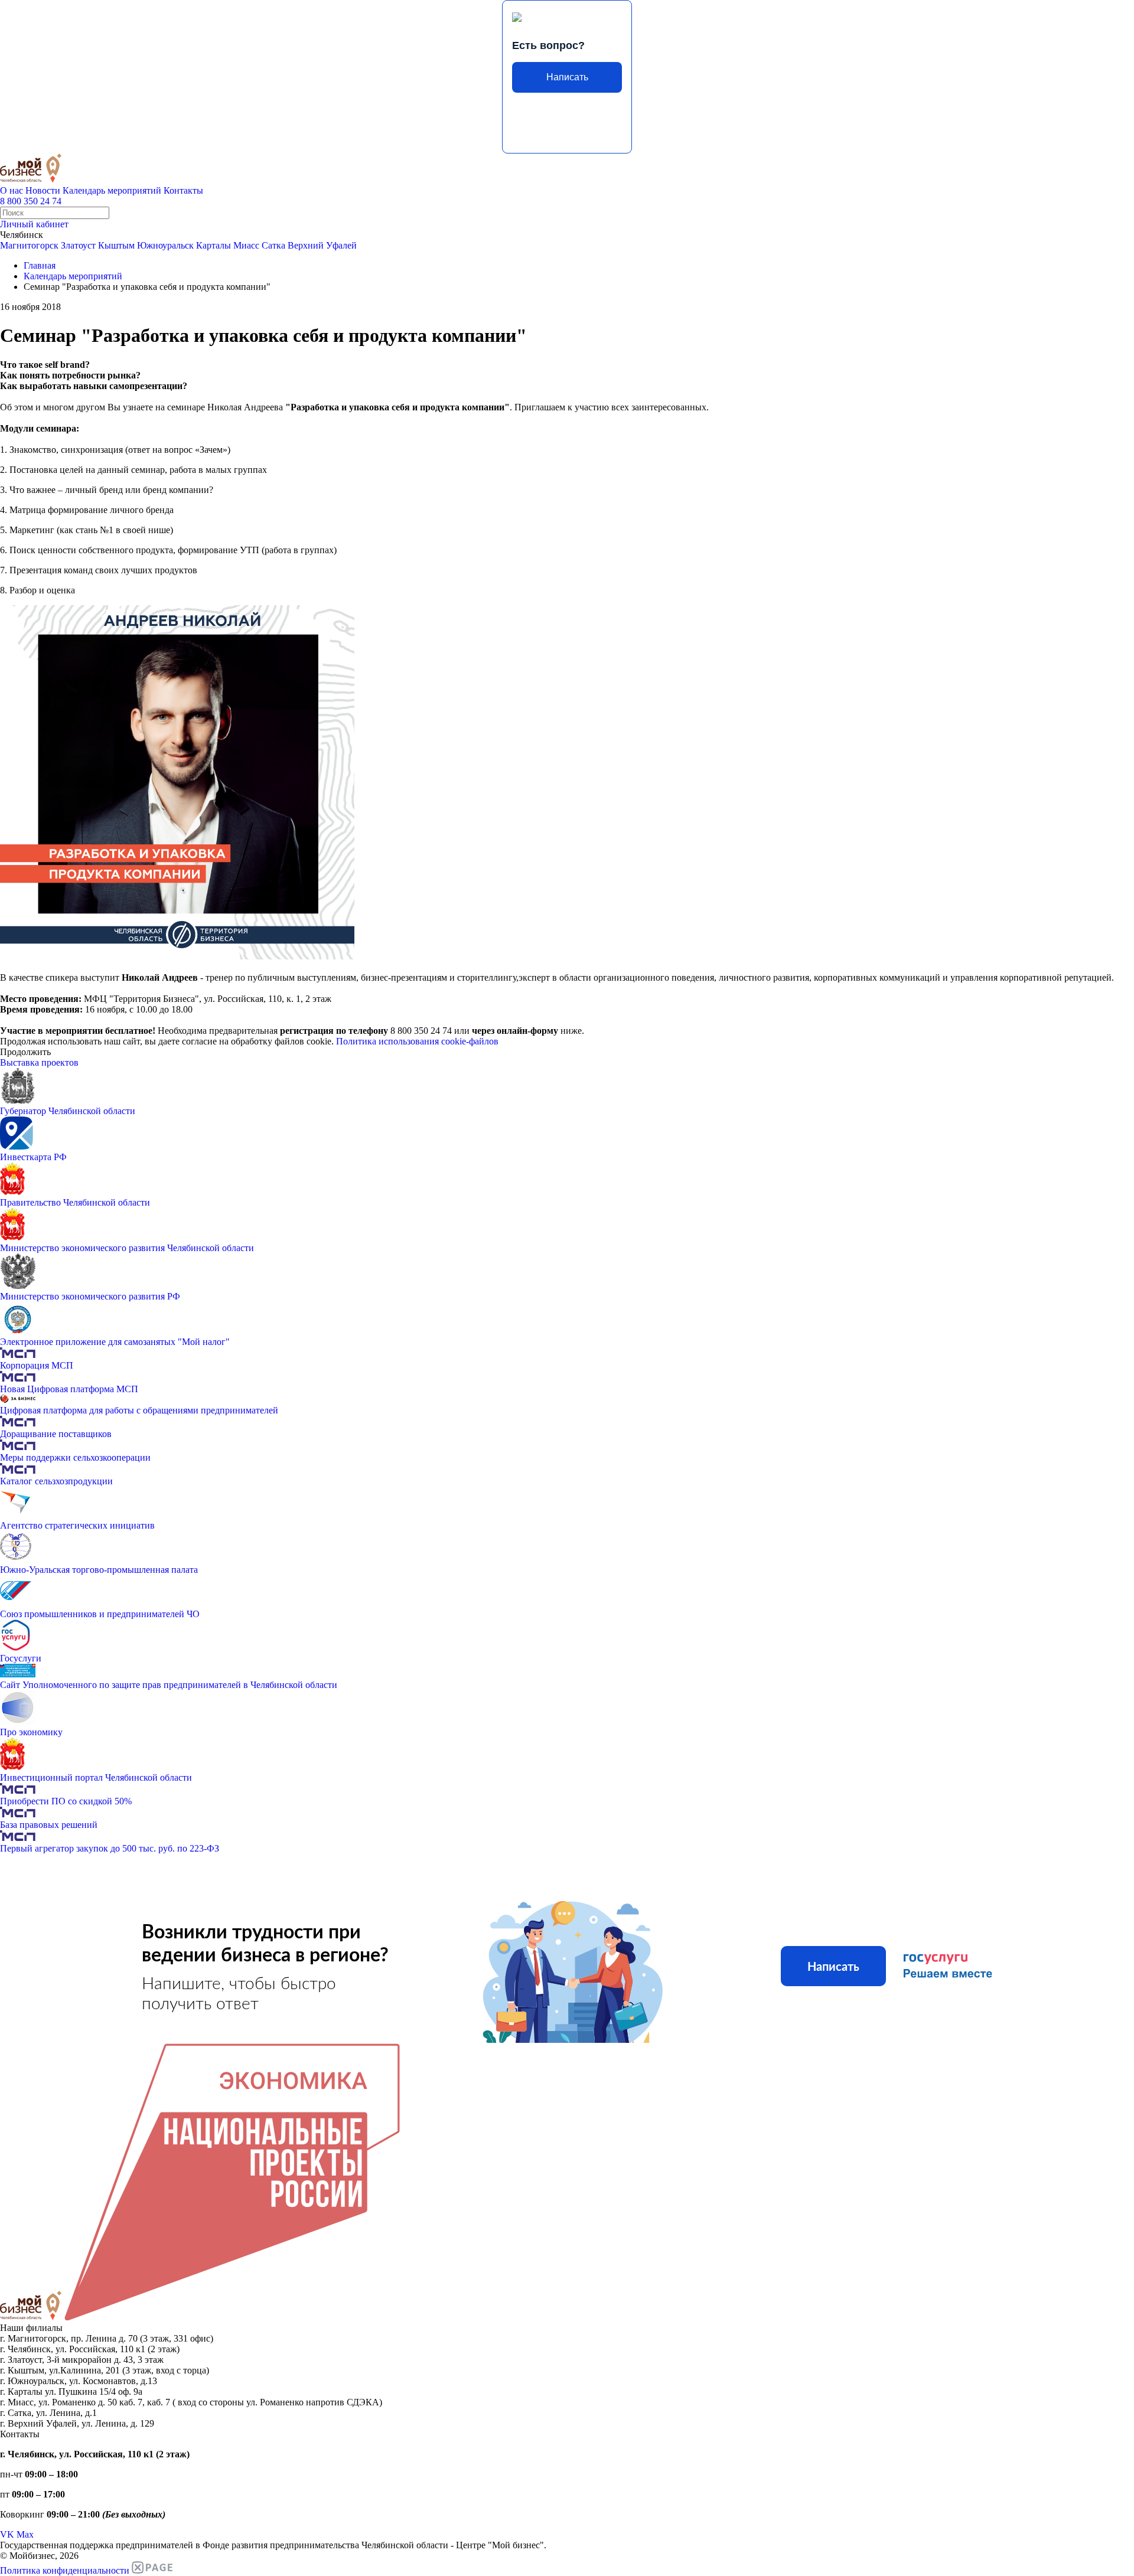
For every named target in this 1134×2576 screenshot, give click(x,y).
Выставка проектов (39, 1062)
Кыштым (116, 245)
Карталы (214, 245)
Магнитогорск (29, 245)
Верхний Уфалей (322, 245)
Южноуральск (165, 245)
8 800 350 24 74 (31, 201)
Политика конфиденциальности (65, 2570)
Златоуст (78, 245)
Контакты (183, 190)
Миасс (246, 245)
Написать (567, 77)
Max (25, 2534)
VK (7, 2534)
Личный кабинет (34, 224)
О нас (12, 190)
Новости (43, 190)
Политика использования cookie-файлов (417, 1041)
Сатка (273, 245)
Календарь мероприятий (112, 190)
